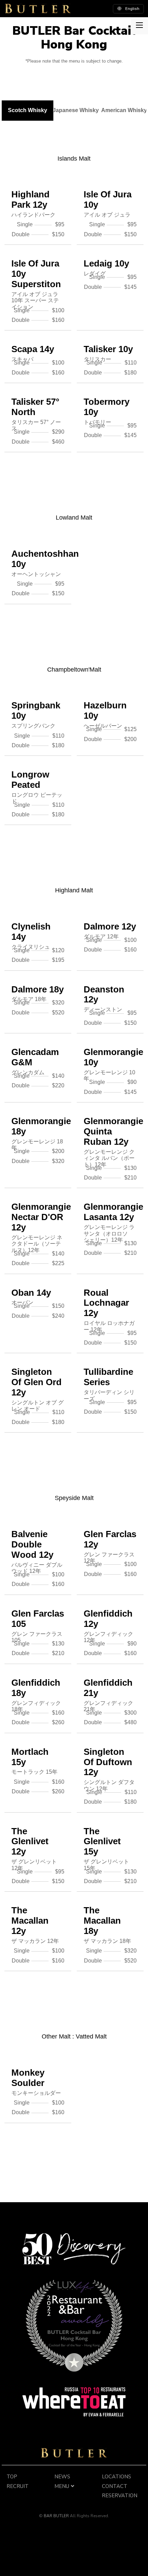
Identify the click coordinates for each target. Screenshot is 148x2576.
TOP (12, 2477)
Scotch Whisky (28, 110)
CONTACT (115, 2486)
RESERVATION (120, 2496)
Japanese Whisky (76, 110)
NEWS (62, 2477)
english (132, 9)
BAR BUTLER (74, 2453)
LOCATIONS (117, 2477)
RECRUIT (18, 2486)
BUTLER (38, 9)
